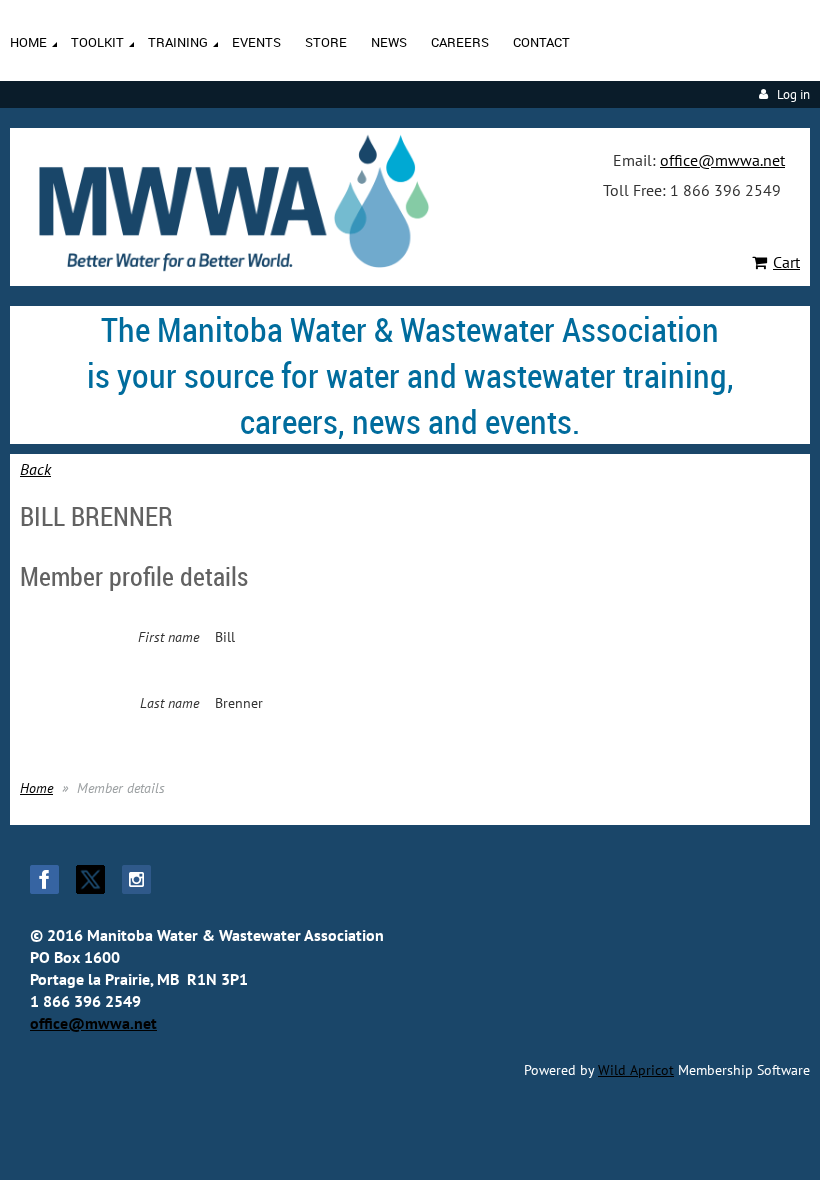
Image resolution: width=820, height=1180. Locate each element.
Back (35, 469)
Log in (793, 94)
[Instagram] (136, 879)
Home (36, 788)
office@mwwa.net (722, 160)
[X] (90, 879)
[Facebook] (44, 879)
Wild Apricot (636, 1070)
